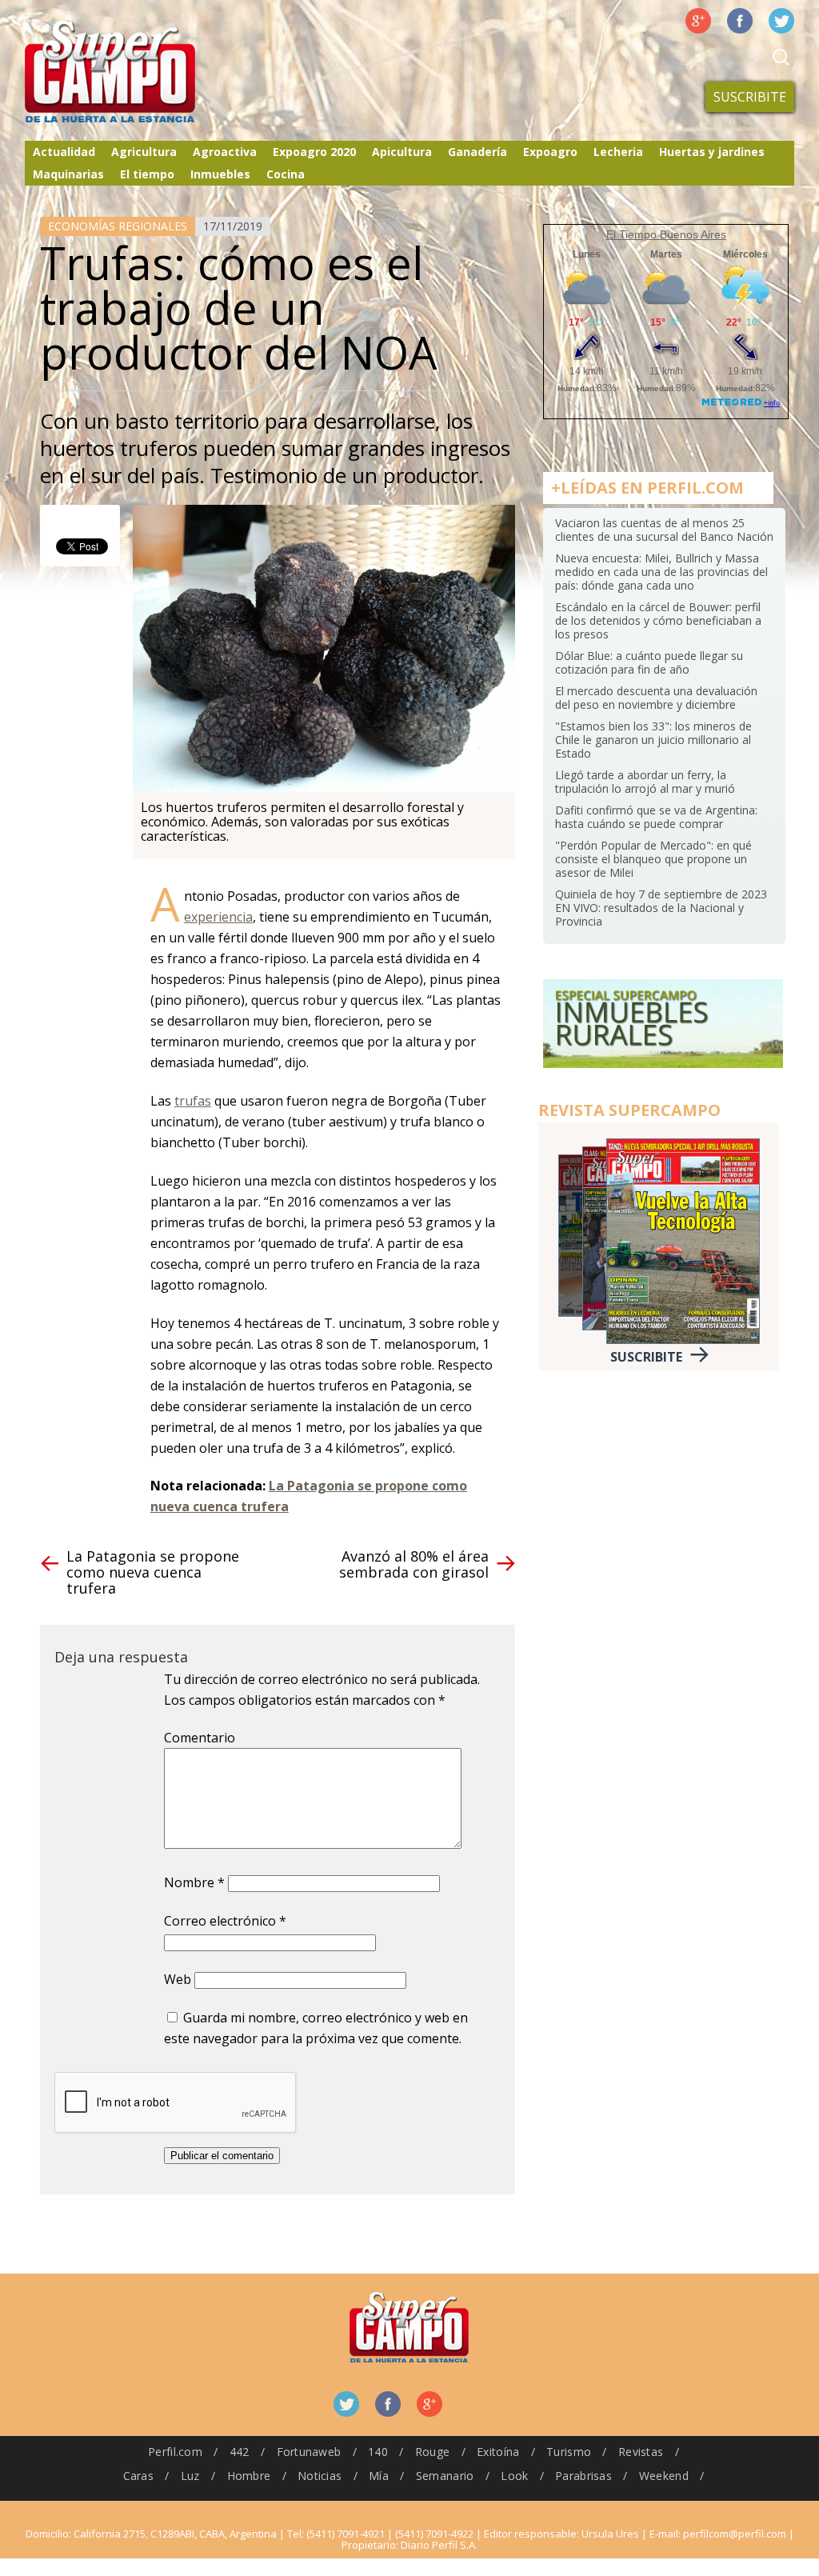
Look (514, 2476)
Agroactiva (225, 152)
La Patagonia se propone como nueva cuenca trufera (153, 1572)
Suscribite (750, 97)
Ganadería (477, 152)
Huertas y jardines (712, 152)
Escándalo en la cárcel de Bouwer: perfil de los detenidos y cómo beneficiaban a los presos (658, 620)
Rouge (432, 2452)
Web (178, 1979)
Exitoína (498, 2452)
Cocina (286, 174)
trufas (193, 1101)
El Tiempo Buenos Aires (666, 234)
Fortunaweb (309, 2452)
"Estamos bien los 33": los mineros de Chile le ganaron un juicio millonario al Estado (653, 740)
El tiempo (147, 174)
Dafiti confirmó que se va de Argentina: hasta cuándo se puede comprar (656, 817)
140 (378, 2452)
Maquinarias (68, 174)
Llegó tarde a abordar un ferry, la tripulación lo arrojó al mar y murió (645, 782)
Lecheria (618, 152)
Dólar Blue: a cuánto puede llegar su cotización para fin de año (649, 662)
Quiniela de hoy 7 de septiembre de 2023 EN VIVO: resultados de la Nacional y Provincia (661, 908)
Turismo (569, 2452)
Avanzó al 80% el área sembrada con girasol (414, 1564)
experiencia (218, 917)
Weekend (664, 2476)
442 (240, 2452)
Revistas (641, 2452)
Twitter (781, 21)
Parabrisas (583, 2476)
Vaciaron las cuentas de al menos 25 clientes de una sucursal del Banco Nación (664, 530)
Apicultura (402, 152)
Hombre (249, 2476)
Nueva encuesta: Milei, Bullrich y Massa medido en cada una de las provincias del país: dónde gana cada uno (661, 572)
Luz (190, 2476)
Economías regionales (118, 226)
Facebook (740, 21)
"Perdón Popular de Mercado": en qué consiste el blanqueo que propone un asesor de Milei (653, 859)
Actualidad (64, 152)
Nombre (194, 1882)
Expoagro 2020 (314, 152)
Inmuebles (220, 174)
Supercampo (143, 72)
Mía (379, 2476)
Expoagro (550, 152)
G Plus (698, 21)
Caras (138, 2476)
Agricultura (144, 152)
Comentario (200, 1738)
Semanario (445, 2476)
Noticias (320, 2476)
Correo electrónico (225, 1921)
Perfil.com (175, 2452)
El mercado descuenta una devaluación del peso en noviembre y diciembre (656, 698)
